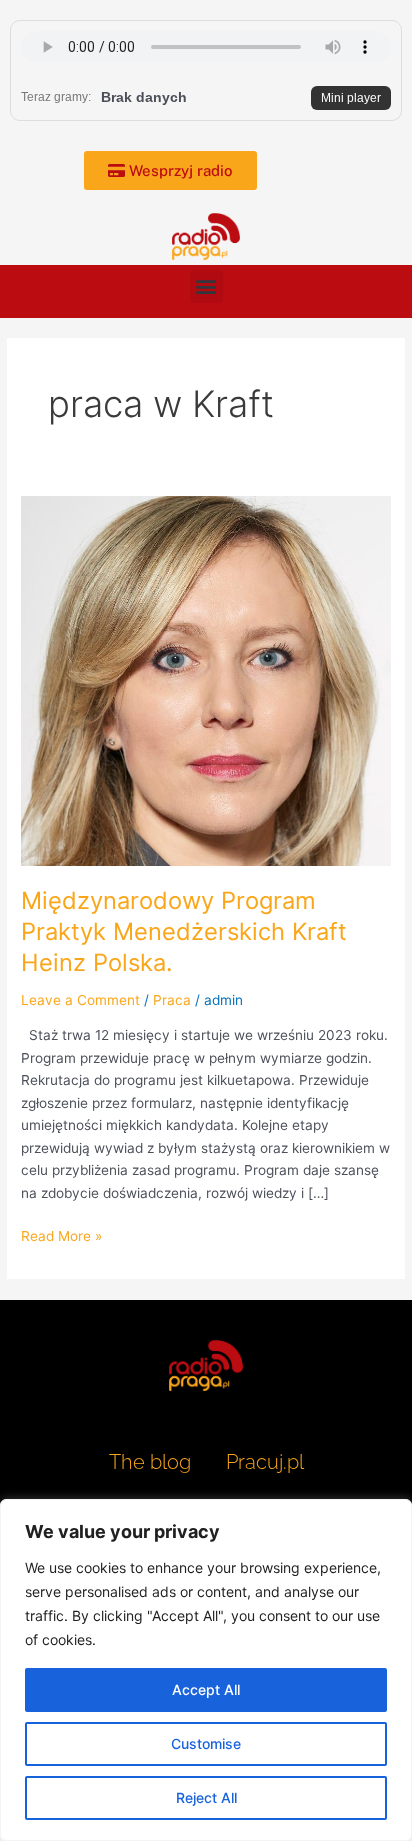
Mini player (351, 98)
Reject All (206, 1797)
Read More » (61, 1234)
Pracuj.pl (265, 1462)
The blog (152, 1462)
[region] (206, 1670)
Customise (206, 1743)
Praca (172, 1000)
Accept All (206, 1689)
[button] (206, 286)
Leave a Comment (80, 1000)
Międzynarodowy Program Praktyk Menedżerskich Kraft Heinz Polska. (184, 931)
